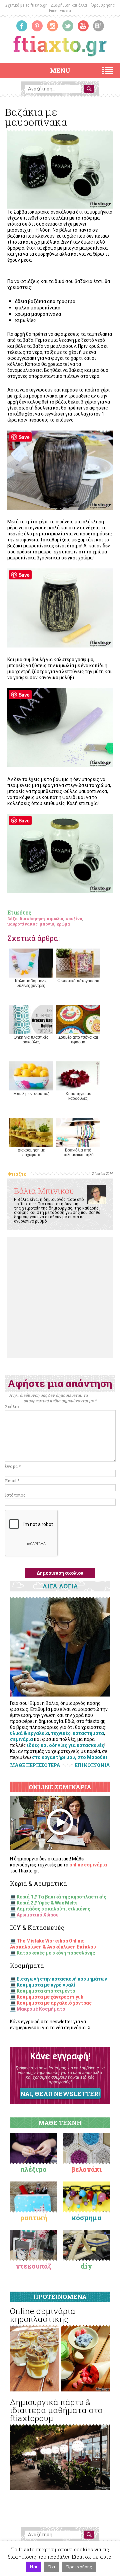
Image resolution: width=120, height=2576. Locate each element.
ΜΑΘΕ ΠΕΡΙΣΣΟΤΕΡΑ (35, 1765)
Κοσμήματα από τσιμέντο (46, 1991)
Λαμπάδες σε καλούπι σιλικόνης (53, 1909)
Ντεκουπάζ (34, 2266)
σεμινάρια (21, 1739)
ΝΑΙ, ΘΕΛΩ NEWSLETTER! (60, 2094)
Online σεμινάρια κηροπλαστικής (43, 2315)
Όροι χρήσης (79, 2567)
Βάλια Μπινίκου (44, 1191)
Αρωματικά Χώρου (38, 1915)
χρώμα (63, 924)
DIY (86, 2266)
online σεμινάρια (88, 1865)
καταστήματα (88, 1733)
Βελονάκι (86, 2169)
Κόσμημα (86, 2218)
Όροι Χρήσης (103, 5)
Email (12, 1481)
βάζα (12, 919)
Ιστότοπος (15, 1495)
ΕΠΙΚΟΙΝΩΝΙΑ (92, 1765)
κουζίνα (74, 919)
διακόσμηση (32, 919)
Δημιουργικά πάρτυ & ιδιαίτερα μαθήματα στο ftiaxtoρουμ (56, 2410)
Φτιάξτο (17, 1174)
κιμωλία (55, 919)
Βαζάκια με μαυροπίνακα (36, 117)
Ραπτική (34, 2218)
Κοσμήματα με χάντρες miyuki (51, 1997)
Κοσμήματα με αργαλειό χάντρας (54, 2003)
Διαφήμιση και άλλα (69, 5)
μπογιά (47, 924)
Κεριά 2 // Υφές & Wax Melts (47, 1903)
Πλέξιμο (33, 2169)
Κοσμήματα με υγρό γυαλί (46, 1985)
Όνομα (13, 1466)
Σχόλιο (12, 1406)
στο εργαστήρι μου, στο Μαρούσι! (70, 1757)
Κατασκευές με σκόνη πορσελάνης (56, 1953)
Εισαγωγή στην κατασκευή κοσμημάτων (62, 1979)
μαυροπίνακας (22, 924)
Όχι (52, 2567)
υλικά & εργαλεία (29, 1733)
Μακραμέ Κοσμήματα (41, 2009)
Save (24, 437)
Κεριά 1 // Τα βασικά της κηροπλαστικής (61, 1897)
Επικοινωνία (60, 11)
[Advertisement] (60, 1297)
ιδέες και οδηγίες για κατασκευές (66, 1745)
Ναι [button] (33, 2567)
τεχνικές (61, 1733)
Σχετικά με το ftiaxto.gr (26, 5)
